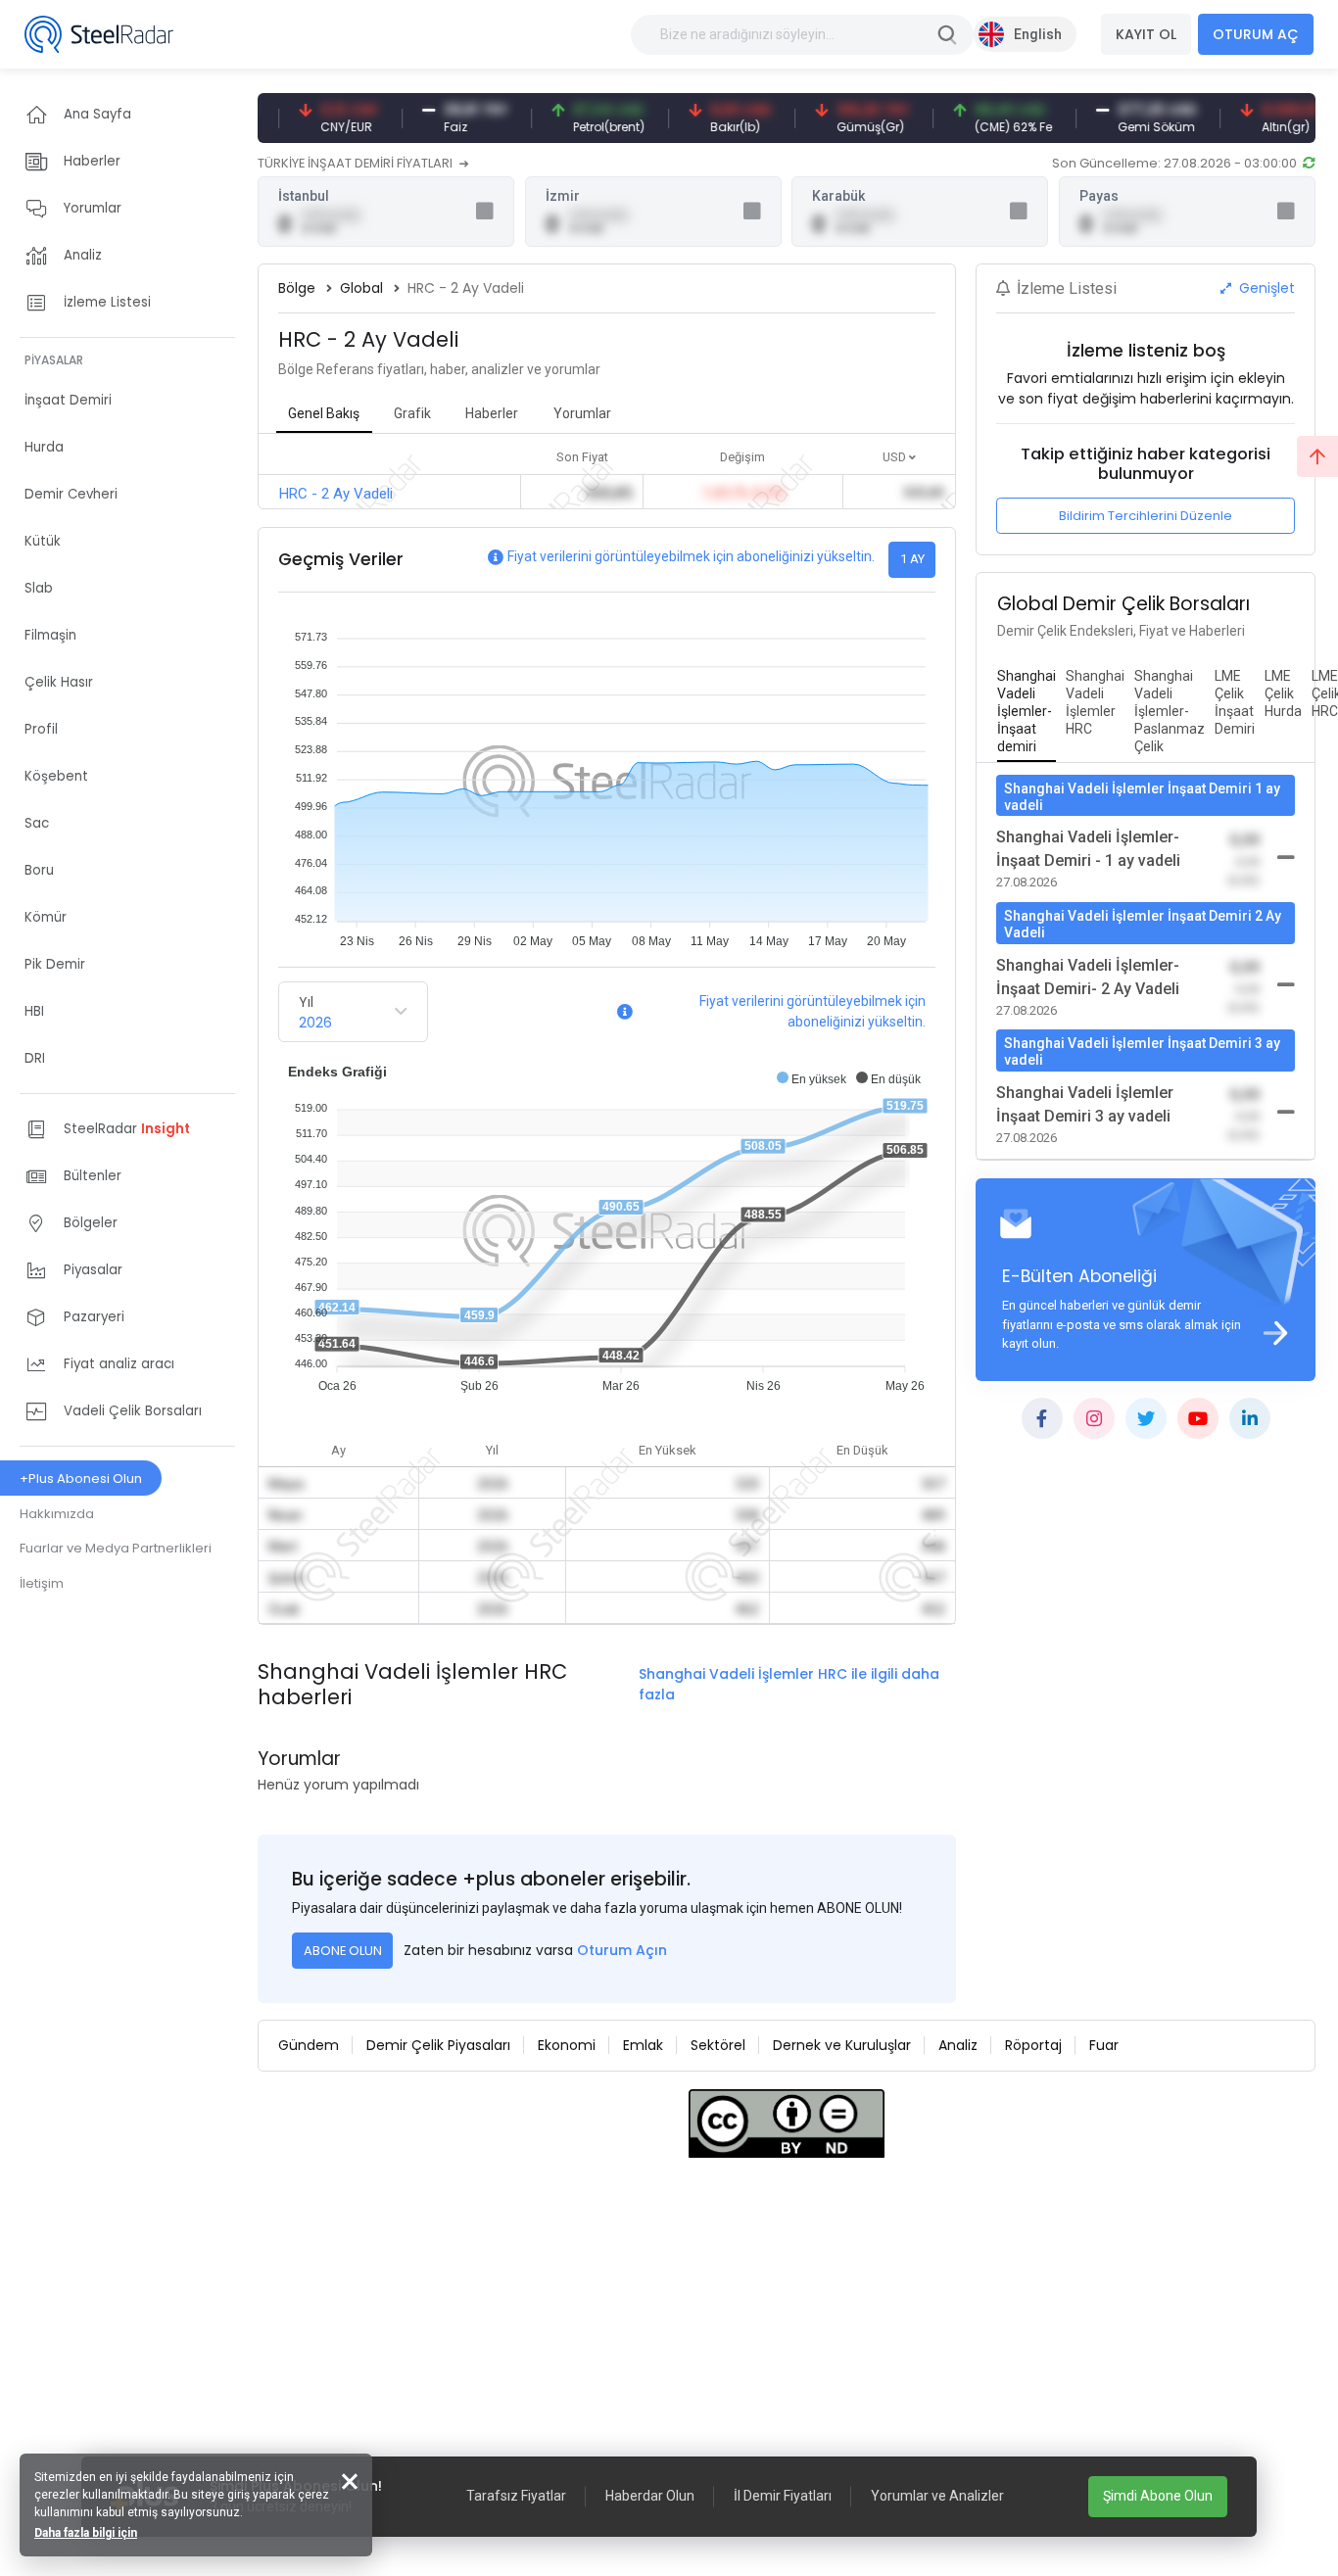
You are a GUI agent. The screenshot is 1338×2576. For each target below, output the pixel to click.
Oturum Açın (622, 1950)
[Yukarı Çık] (1317, 456)
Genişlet (1265, 288)
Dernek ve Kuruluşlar (842, 2045)
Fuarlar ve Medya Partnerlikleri (116, 1548)
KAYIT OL (1146, 34)
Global (361, 288)
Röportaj (1033, 2045)
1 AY (912, 559)
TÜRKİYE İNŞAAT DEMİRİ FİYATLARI (357, 163)
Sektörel (718, 2045)
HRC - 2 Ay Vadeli (336, 494)
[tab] (1027, 712)
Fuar (1104, 2045)
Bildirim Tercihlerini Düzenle (1146, 516)
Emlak (643, 2045)
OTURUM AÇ (1256, 34)
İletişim (42, 1583)
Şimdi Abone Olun (1158, 2496)
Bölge (297, 288)
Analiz (958, 2045)
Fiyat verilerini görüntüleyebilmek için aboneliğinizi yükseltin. (691, 556)
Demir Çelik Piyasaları (438, 2045)
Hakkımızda (57, 1514)
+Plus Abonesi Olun (81, 1479)
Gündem (309, 2045)
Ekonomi (567, 2045)
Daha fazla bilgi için (86, 2533)
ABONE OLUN (343, 1951)
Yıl (306, 1002)
